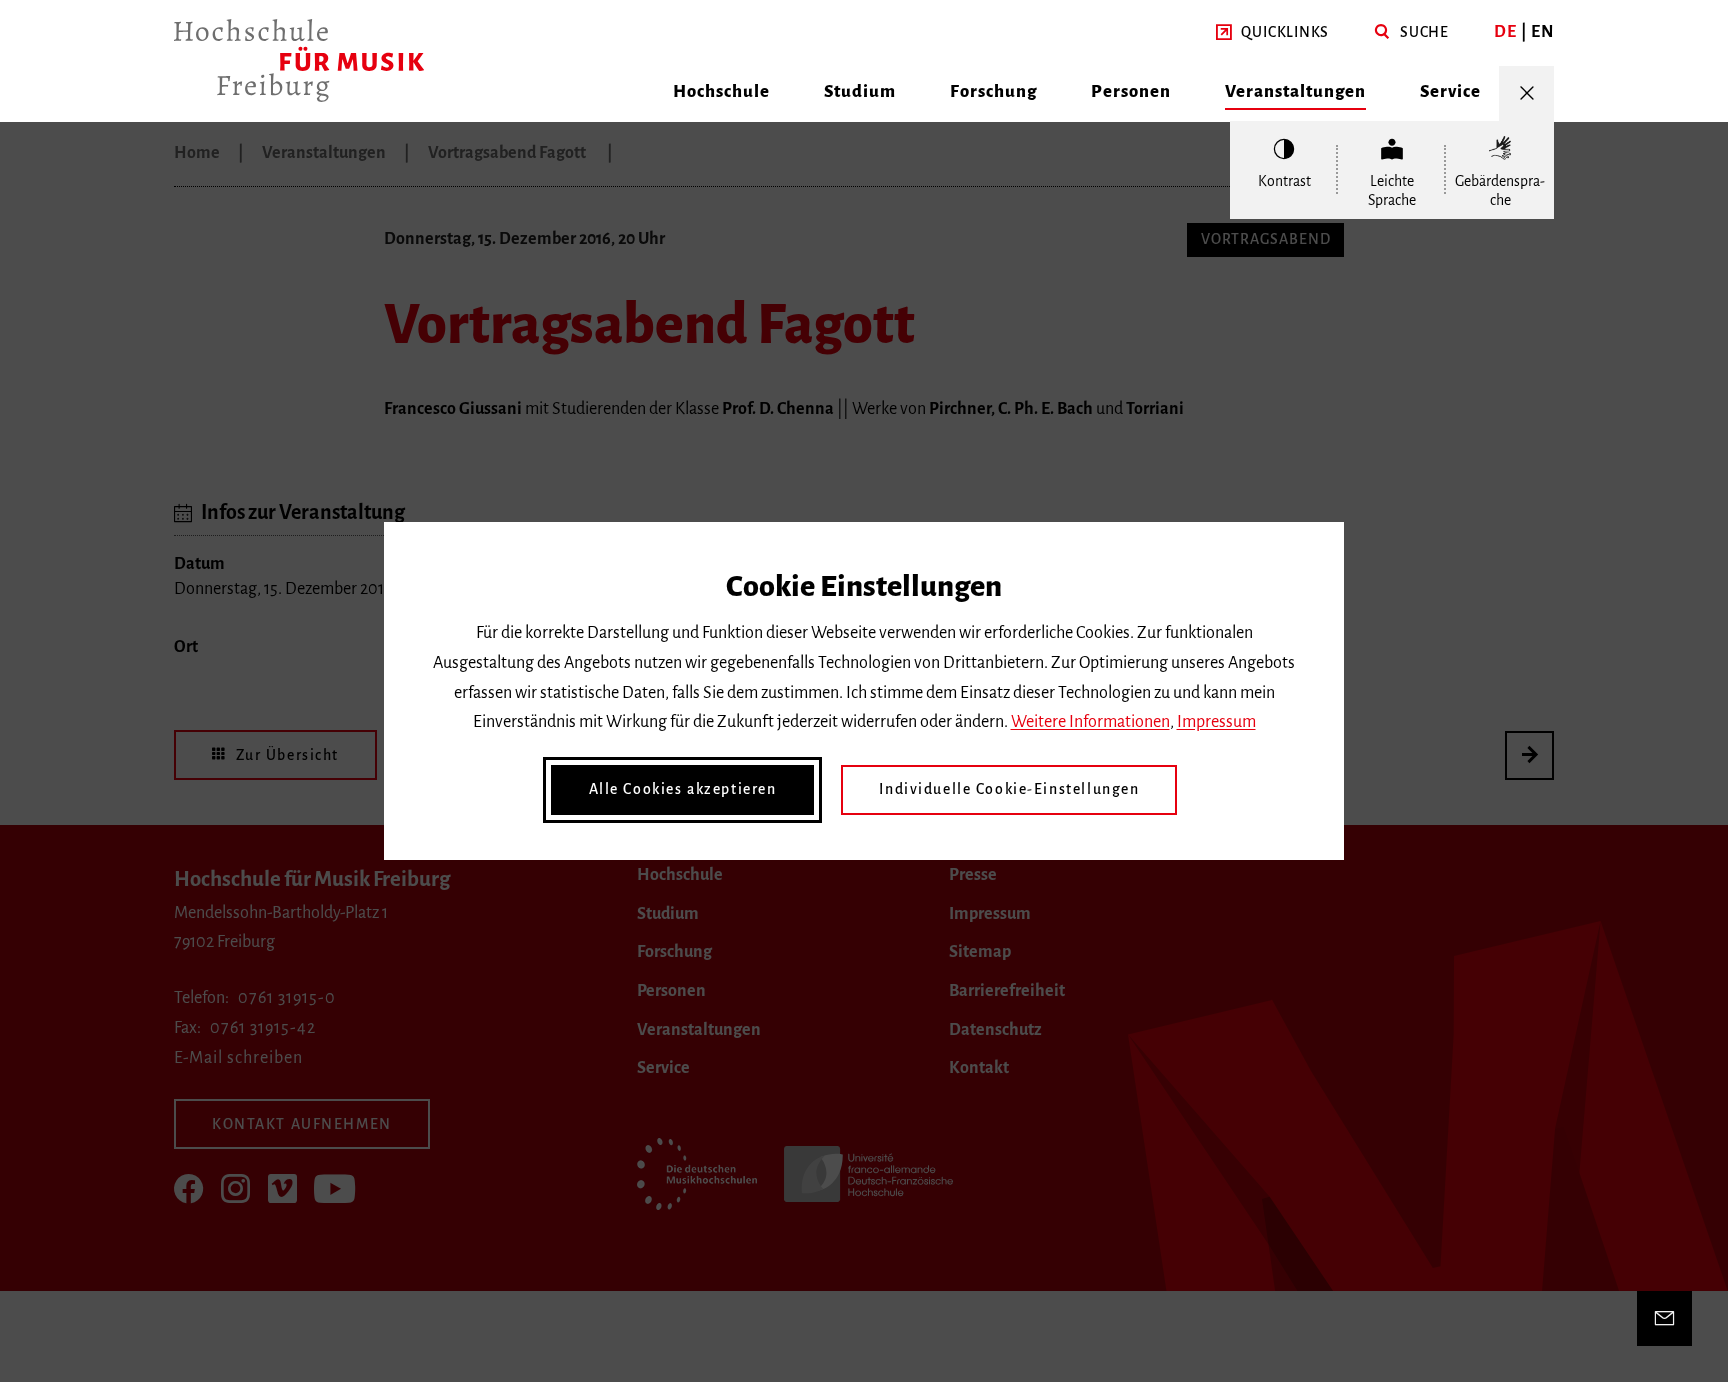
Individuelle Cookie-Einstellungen (1009, 789)
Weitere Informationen (1090, 722)
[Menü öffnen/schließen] (1526, 93)
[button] (1272, 33)
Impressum (1216, 722)
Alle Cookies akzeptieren (683, 789)
